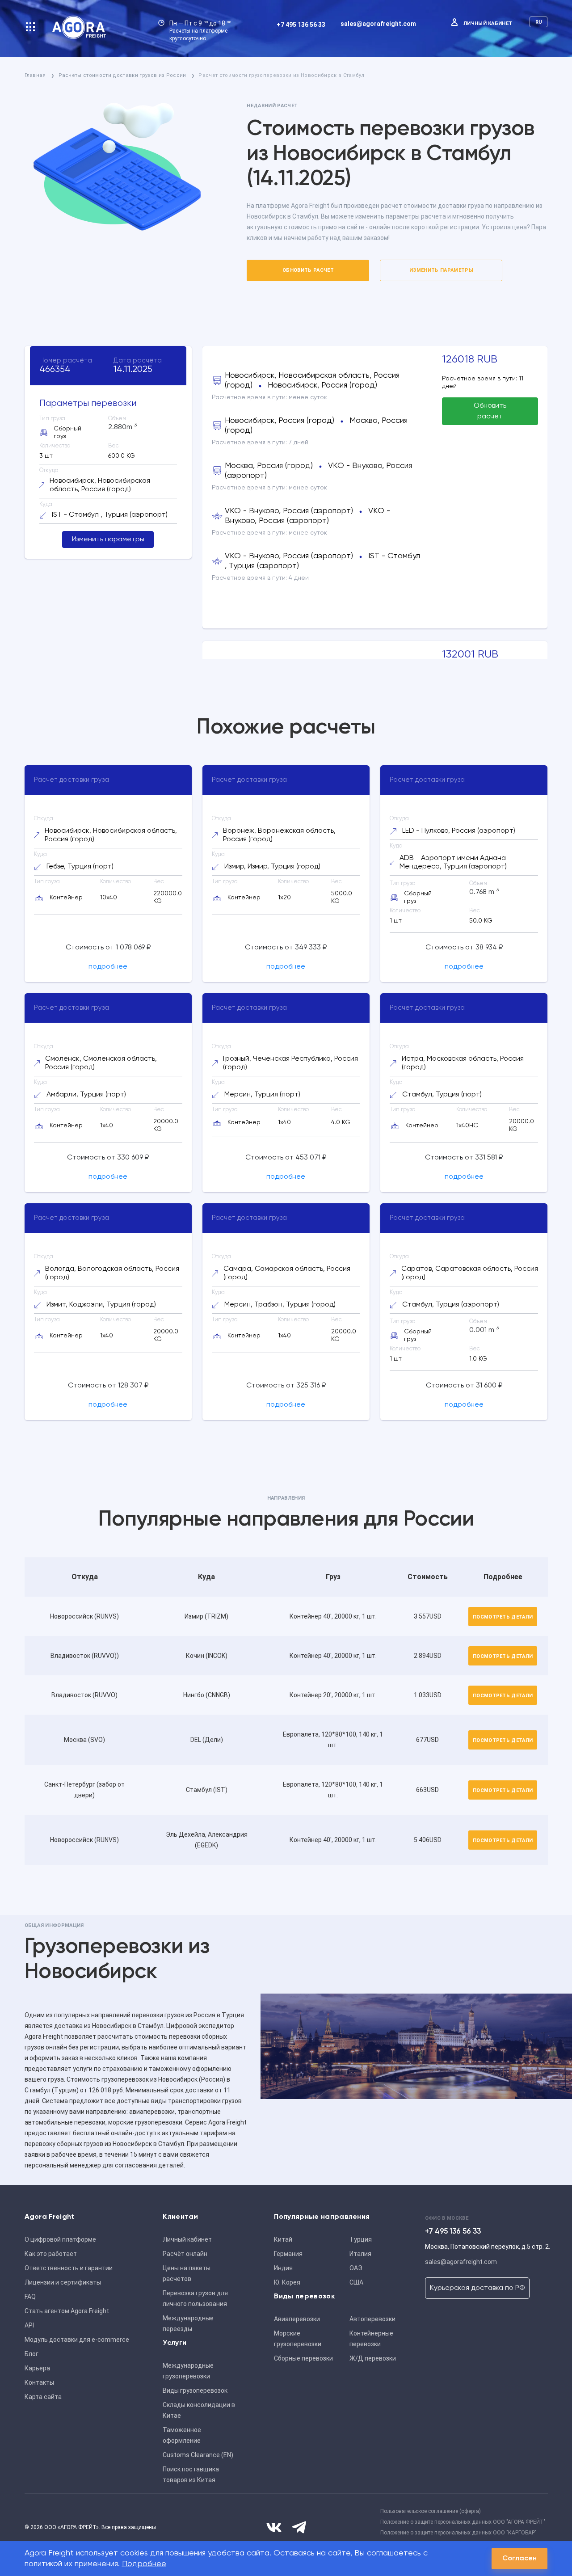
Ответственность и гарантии (69, 2268)
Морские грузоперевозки (298, 2339)
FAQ (30, 2297)
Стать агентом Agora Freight (67, 2311)
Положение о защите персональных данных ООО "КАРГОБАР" (458, 2533)
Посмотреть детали (503, 1617)
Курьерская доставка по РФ (477, 2288)
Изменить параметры (441, 270)
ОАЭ (356, 2268)
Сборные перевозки (303, 2358)
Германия (288, 2254)
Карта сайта (43, 2397)
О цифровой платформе (60, 2239)
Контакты (39, 2382)
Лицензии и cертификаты (63, 2282)
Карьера (37, 2368)
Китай (283, 2239)
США (356, 2282)
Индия (283, 2268)
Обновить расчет (308, 270)
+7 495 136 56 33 (301, 25)
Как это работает (51, 2254)
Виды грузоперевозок (195, 2390)
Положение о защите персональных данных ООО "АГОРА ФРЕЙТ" (463, 2522)
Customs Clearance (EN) (198, 2455)
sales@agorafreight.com (378, 24)
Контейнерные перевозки (371, 2339)
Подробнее (144, 2564)
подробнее (108, 967)
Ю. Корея (287, 2282)
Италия (360, 2254)
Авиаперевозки (297, 2319)
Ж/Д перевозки (373, 2358)
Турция (361, 2239)
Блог (32, 2354)
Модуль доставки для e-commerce (77, 2340)
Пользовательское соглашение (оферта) (431, 2511)
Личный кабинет (488, 23)
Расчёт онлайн (185, 2254)
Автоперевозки (372, 2319)
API (29, 2325)
